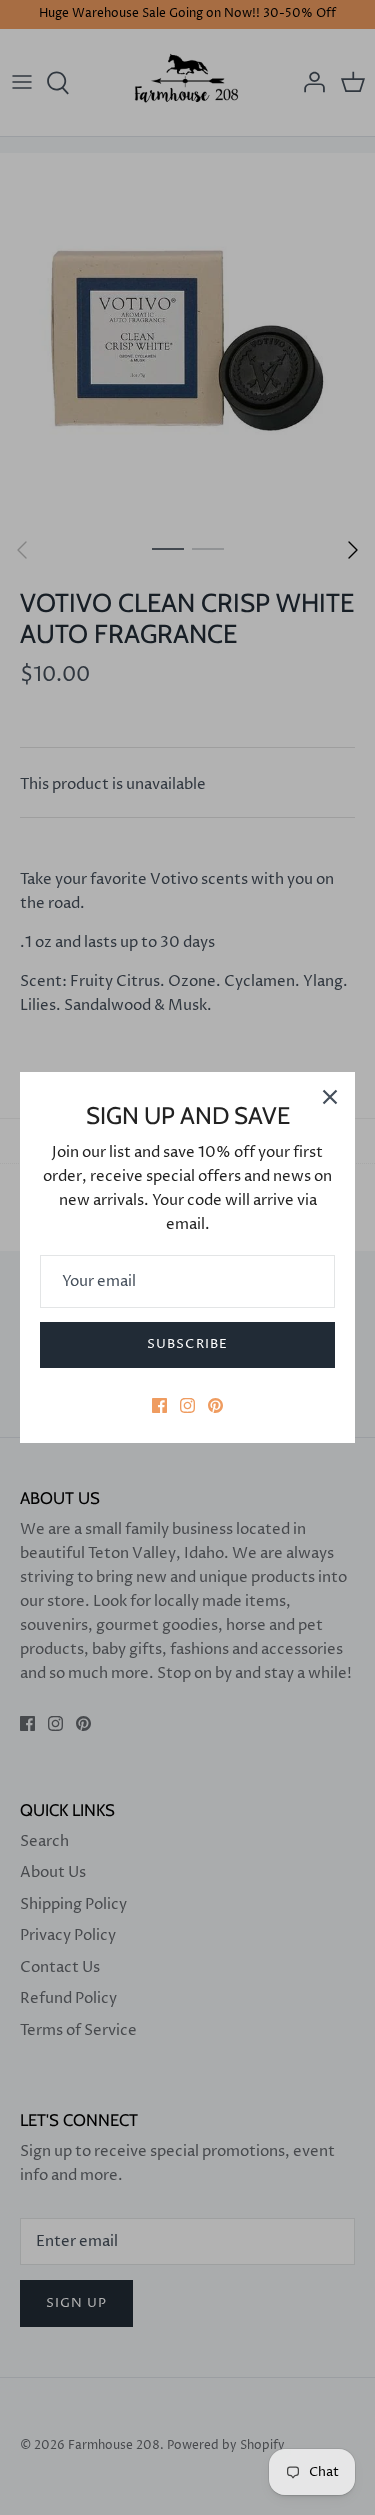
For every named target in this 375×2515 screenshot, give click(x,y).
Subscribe (187, 1344)
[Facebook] (159, 1405)
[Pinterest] (215, 1405)
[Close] (330, 1097)
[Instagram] (187, 1405)
